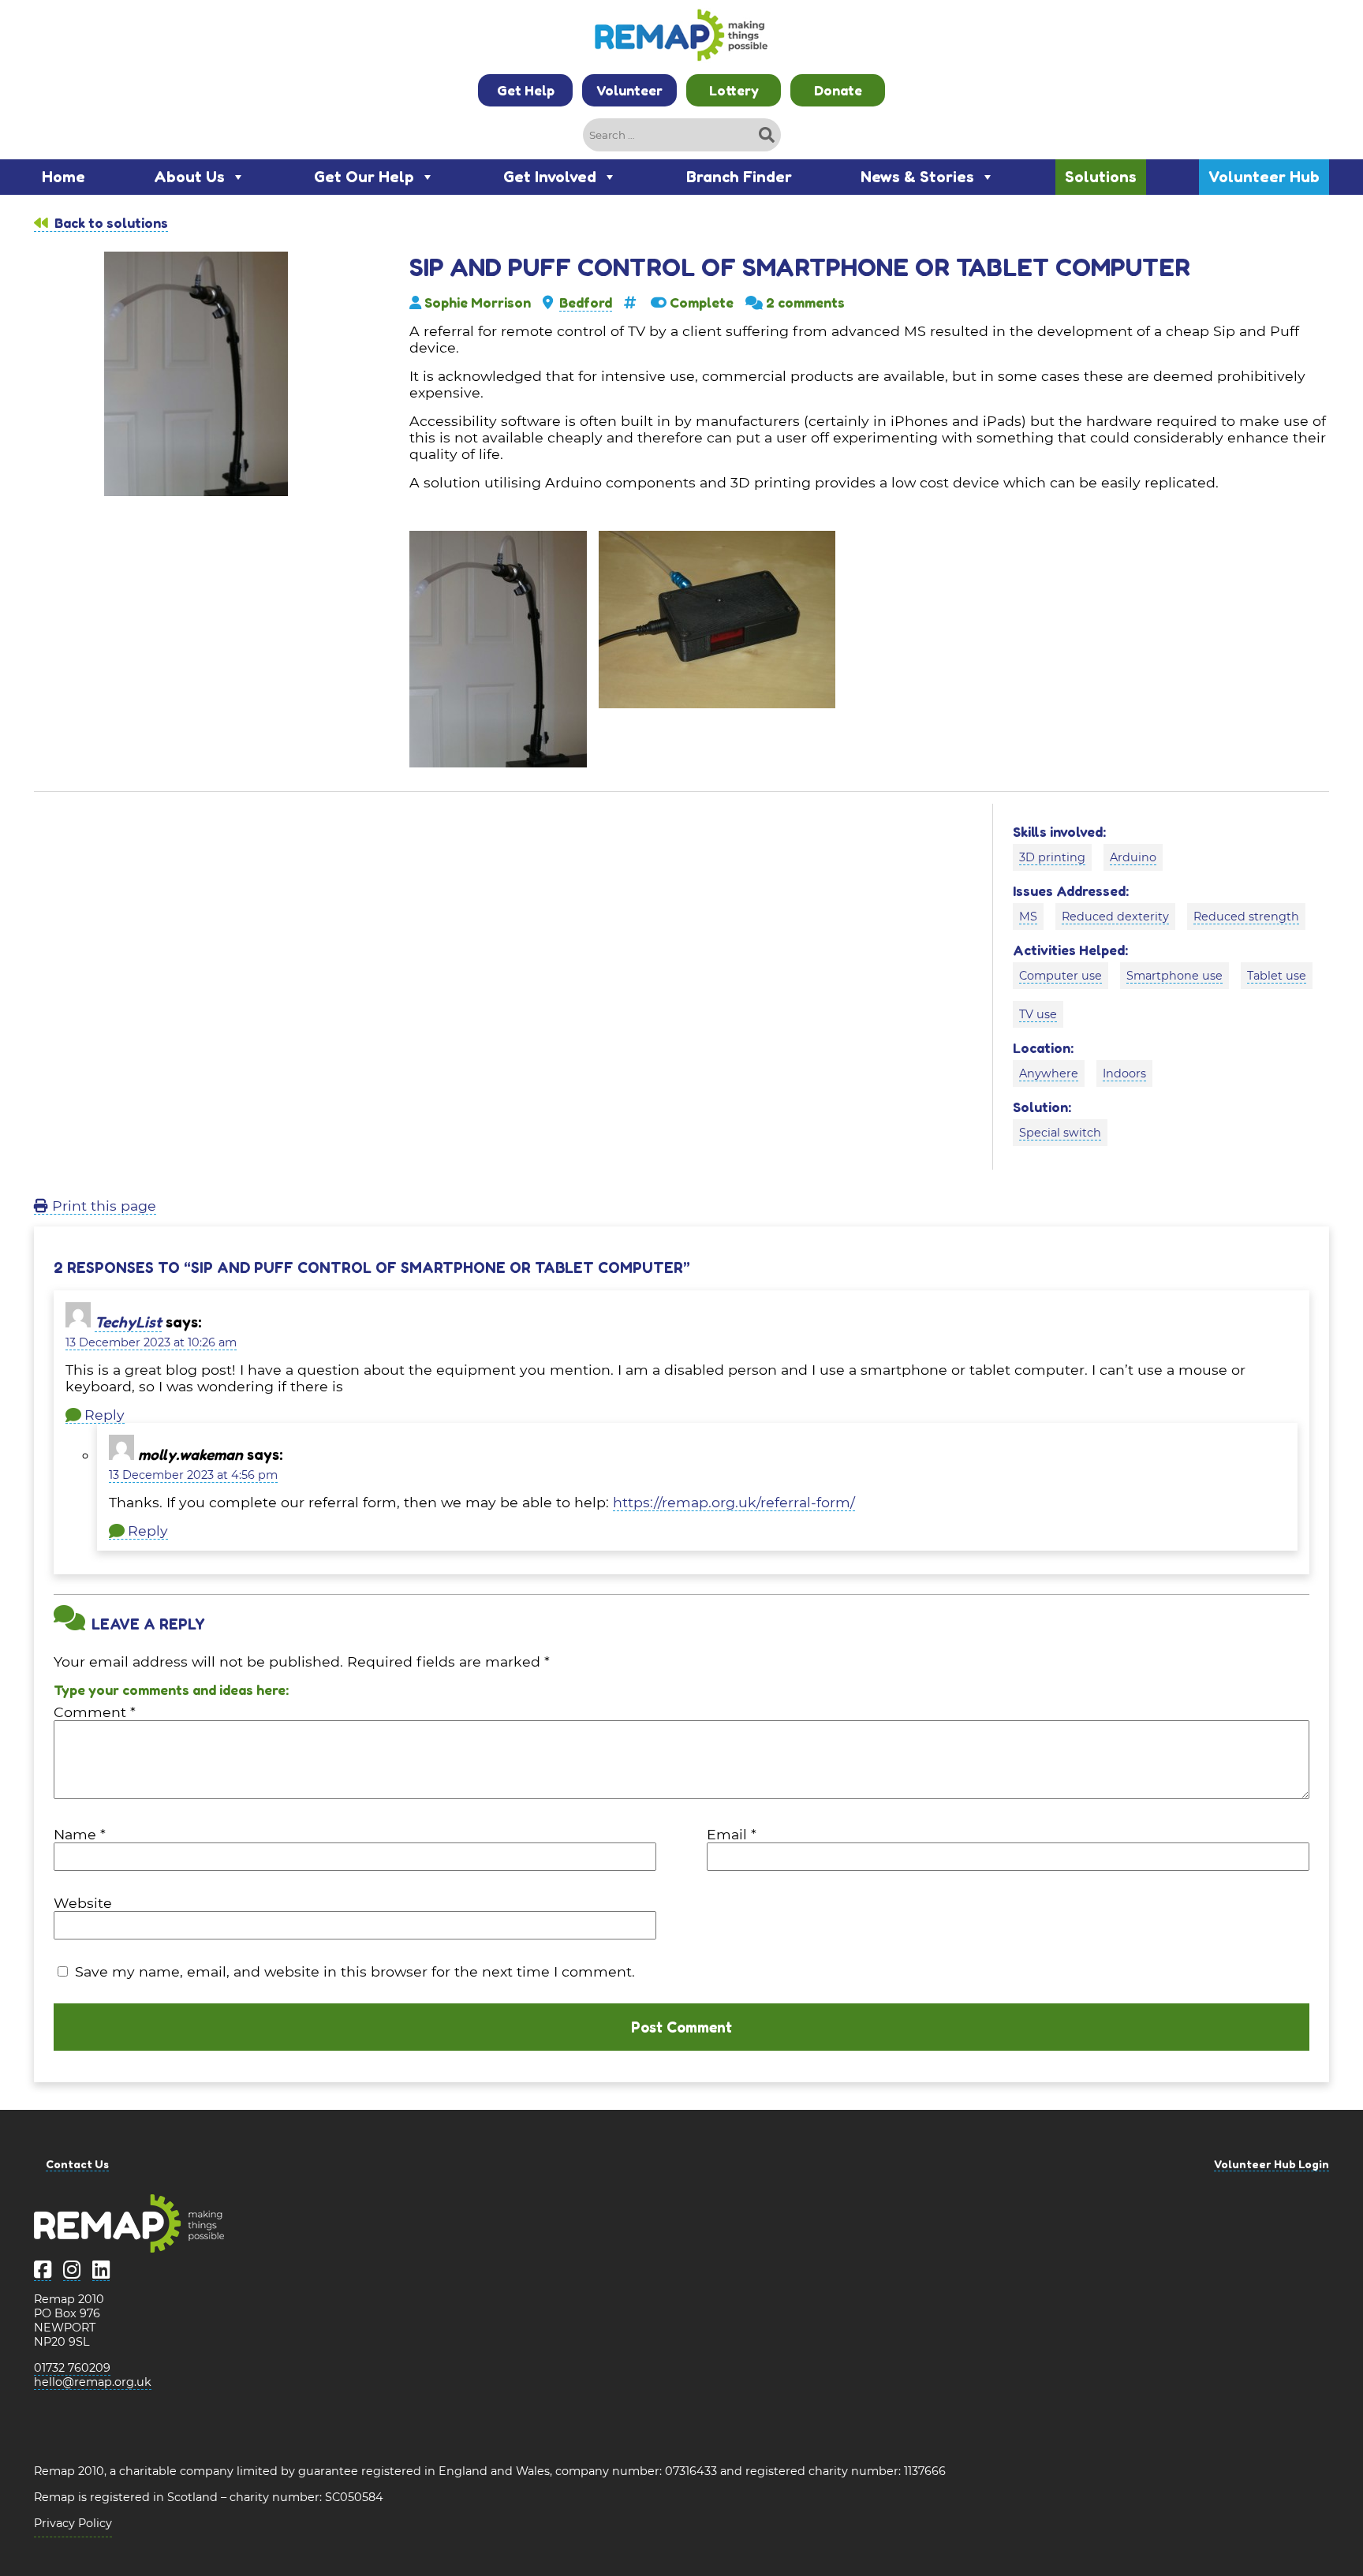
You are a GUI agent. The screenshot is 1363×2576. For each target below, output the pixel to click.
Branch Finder (739, 177)
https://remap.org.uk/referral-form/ (734, 1502)
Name (80, 1834)
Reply (105, 1415)
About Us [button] (189, 177)
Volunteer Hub (1264, 177)
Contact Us (77, 2164)
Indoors (1124, 1073)
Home (63, 177)
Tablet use (1277, 976)
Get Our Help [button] (364, 177)
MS (1028, 917)
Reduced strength (1246, 917)
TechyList (128, 1322)
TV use (1038, 1014)
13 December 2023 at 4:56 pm (193, 1475)
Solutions (1101, 177)
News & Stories (917, 177)
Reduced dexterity (1115, 917)
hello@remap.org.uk (93, 2382)
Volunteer (629, 90)
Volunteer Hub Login (1272, 2164)
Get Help (526, 90)
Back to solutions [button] (110, 223)
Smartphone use (1174, 976)
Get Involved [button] (550, 177)
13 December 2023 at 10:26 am (151, 1342)
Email (732, 1834)
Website (83, 1903)
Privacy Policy (73, 2523)
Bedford (586, 302)
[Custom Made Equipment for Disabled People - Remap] (681, 37)
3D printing (1052, 857)
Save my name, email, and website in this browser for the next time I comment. (355, 1971)
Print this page (102, 1206)
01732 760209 (72, 2368)
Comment (95, 1712)
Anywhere (1049, 1073)
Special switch (1060, 1133)
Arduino (1133, 857)
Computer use (1061, 976)
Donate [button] (838, 90)
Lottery (734, 90)
